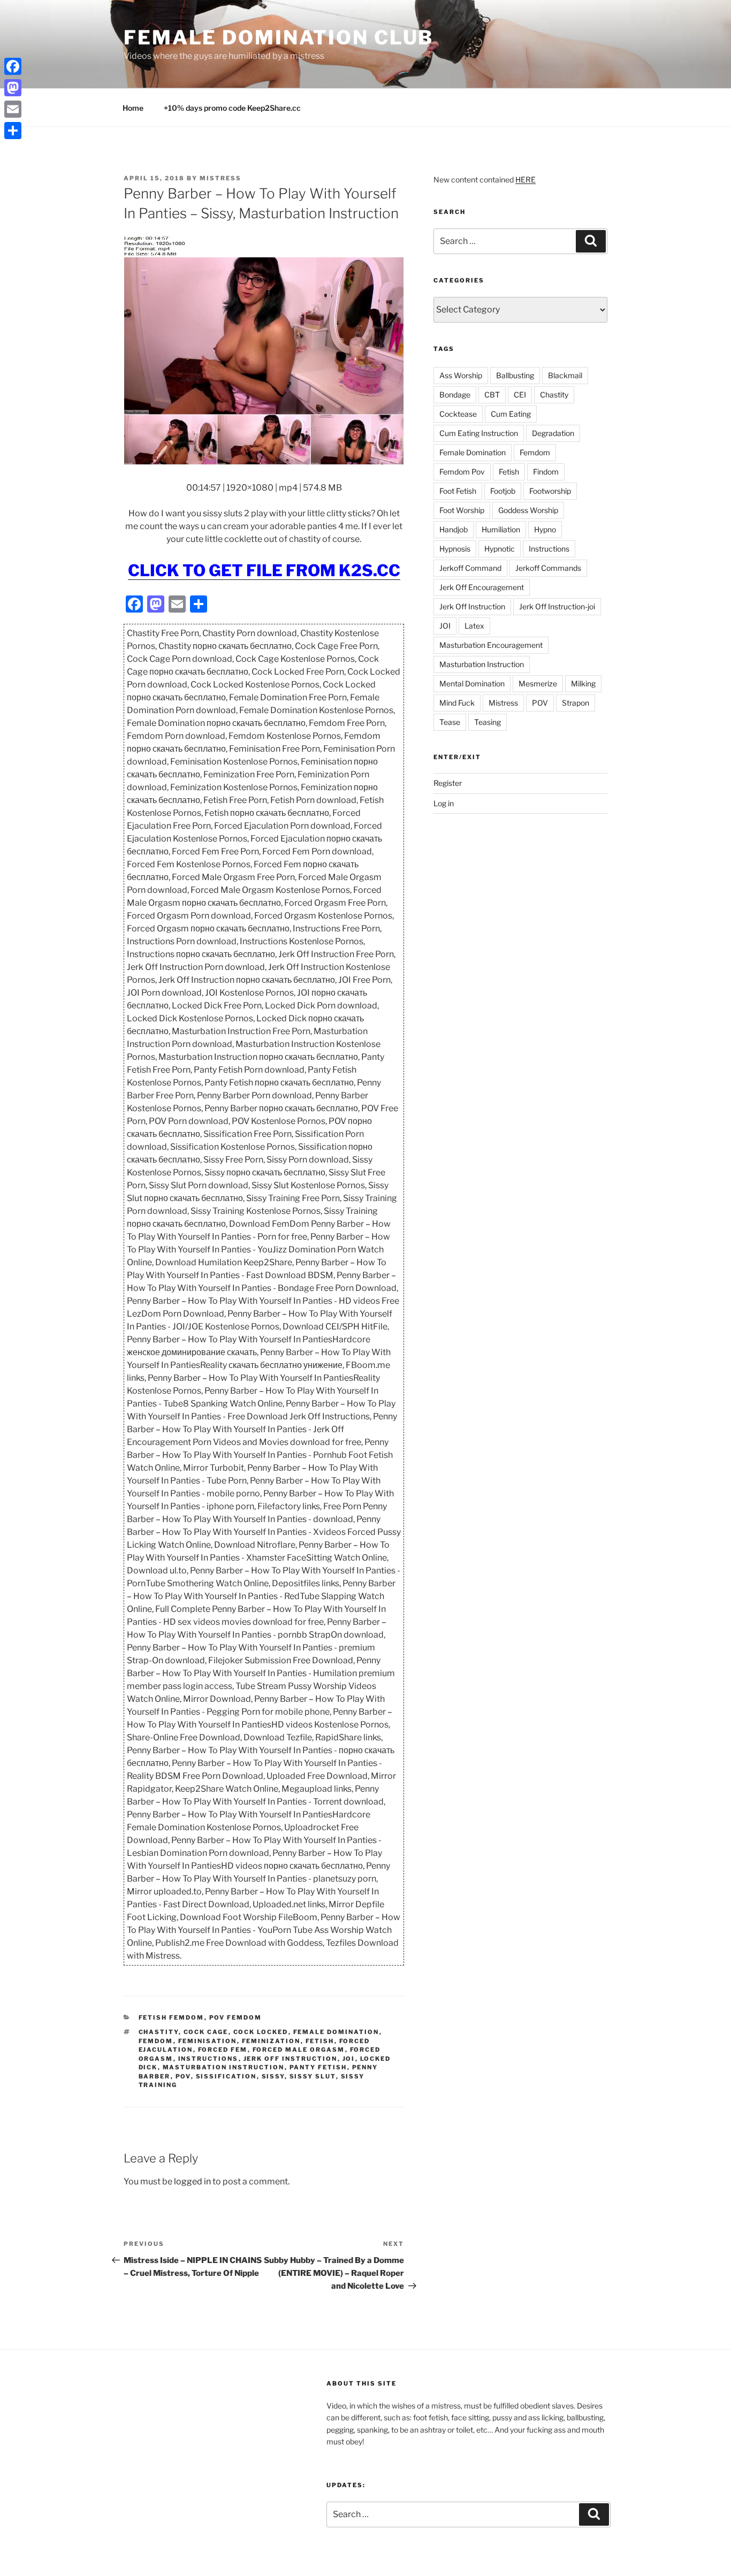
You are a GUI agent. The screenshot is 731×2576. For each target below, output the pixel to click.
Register (448, 783)
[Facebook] (13, 66)
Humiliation (501, 529)
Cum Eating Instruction (479, 433)
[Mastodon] (13, 88)
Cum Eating (511, 414)
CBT (492, 395)
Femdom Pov (462, 472)
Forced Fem (223, 2050)
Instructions (208, 2059)
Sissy (273, 2076)
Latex (474, 626)
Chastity (159, 2032)
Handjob (454, 529)
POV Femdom (236, 2017)
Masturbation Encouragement (491, 645)
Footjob (503, 491)
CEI (520, 395)
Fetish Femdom (172, 2017)
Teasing (488, 722)
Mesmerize (538, 683)
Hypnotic (500, 549)
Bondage (455, 395)
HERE (526, 179)
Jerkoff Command (470, 568)
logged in (192, 2181)
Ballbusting (515, 375)
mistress (220, 178)
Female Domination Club (279, 37)
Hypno (545, 529)
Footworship (550, 491)
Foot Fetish (458, 491)
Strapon (576, 703)
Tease (450, 722)
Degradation (553, 433)
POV (183, 2076)
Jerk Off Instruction (291, 2059)
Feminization (271, 2041)
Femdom (156, 2041)
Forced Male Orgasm (299, 2050)
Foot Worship (462, 510)
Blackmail (565, 375)
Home (133, 108)
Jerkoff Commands (548, 568)
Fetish (320, 2041)
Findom (546, 472)
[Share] (13, 131)
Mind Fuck (457, 703)
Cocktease (458, 414)
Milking (583, 683)
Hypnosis (455, 549)
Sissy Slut (313, 2076)
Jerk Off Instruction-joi (557, 606)
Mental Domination (472, 683)
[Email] (13, 109)
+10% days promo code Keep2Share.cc (232, 108)
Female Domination (336, 2032)
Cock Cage (206, 2032)
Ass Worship (461, 375)
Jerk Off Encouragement (482, 587)
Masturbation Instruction (224, 2067)
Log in (444, 803)
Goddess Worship (528, 510)
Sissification (226, 2076)
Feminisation (208, 2041)
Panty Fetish (318, 2067)
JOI (349, 2059)
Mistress (503, 703)
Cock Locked (261, 2032)
